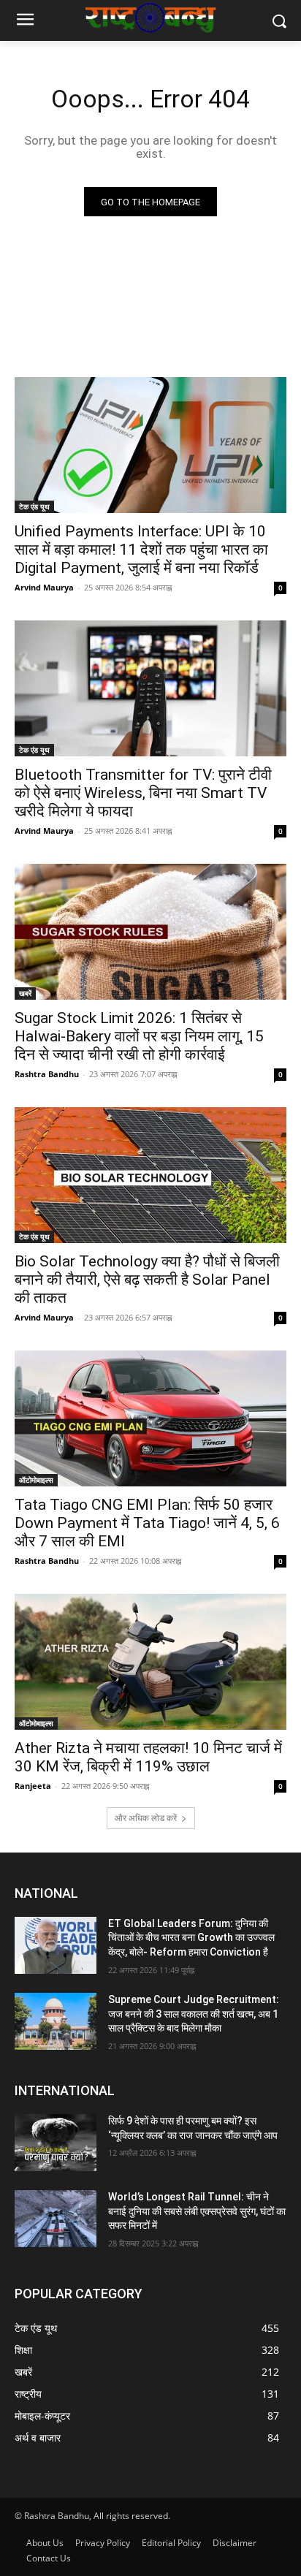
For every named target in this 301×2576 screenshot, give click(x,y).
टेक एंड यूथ (34, 506)
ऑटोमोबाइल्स (36, 1480)
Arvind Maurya (44, 587)
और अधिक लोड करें (146, 1818)
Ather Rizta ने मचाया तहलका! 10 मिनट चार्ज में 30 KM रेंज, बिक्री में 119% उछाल (148, 1757)
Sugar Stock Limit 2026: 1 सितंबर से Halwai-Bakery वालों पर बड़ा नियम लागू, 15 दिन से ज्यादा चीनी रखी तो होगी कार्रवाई (139, 1036)
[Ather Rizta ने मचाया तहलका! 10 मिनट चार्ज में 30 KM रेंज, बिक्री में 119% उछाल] (150, 1662)
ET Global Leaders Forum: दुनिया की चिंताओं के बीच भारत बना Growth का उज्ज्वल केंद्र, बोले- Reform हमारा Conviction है (191, 1938)
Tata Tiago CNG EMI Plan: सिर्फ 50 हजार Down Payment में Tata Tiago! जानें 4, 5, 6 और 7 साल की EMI (147, 1523)
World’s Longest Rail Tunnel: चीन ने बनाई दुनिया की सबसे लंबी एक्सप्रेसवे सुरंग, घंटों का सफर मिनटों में (197, 2211)
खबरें (25, 993)
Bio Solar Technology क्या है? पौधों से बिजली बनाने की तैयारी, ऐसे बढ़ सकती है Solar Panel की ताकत (147, 1280)
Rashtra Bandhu (47, 1074)
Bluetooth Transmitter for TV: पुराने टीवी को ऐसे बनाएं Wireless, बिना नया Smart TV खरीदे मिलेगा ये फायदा (143, 793)
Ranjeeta (33, 1786)
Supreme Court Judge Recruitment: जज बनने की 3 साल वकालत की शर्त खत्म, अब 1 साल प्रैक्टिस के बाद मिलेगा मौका (194, 2014)
